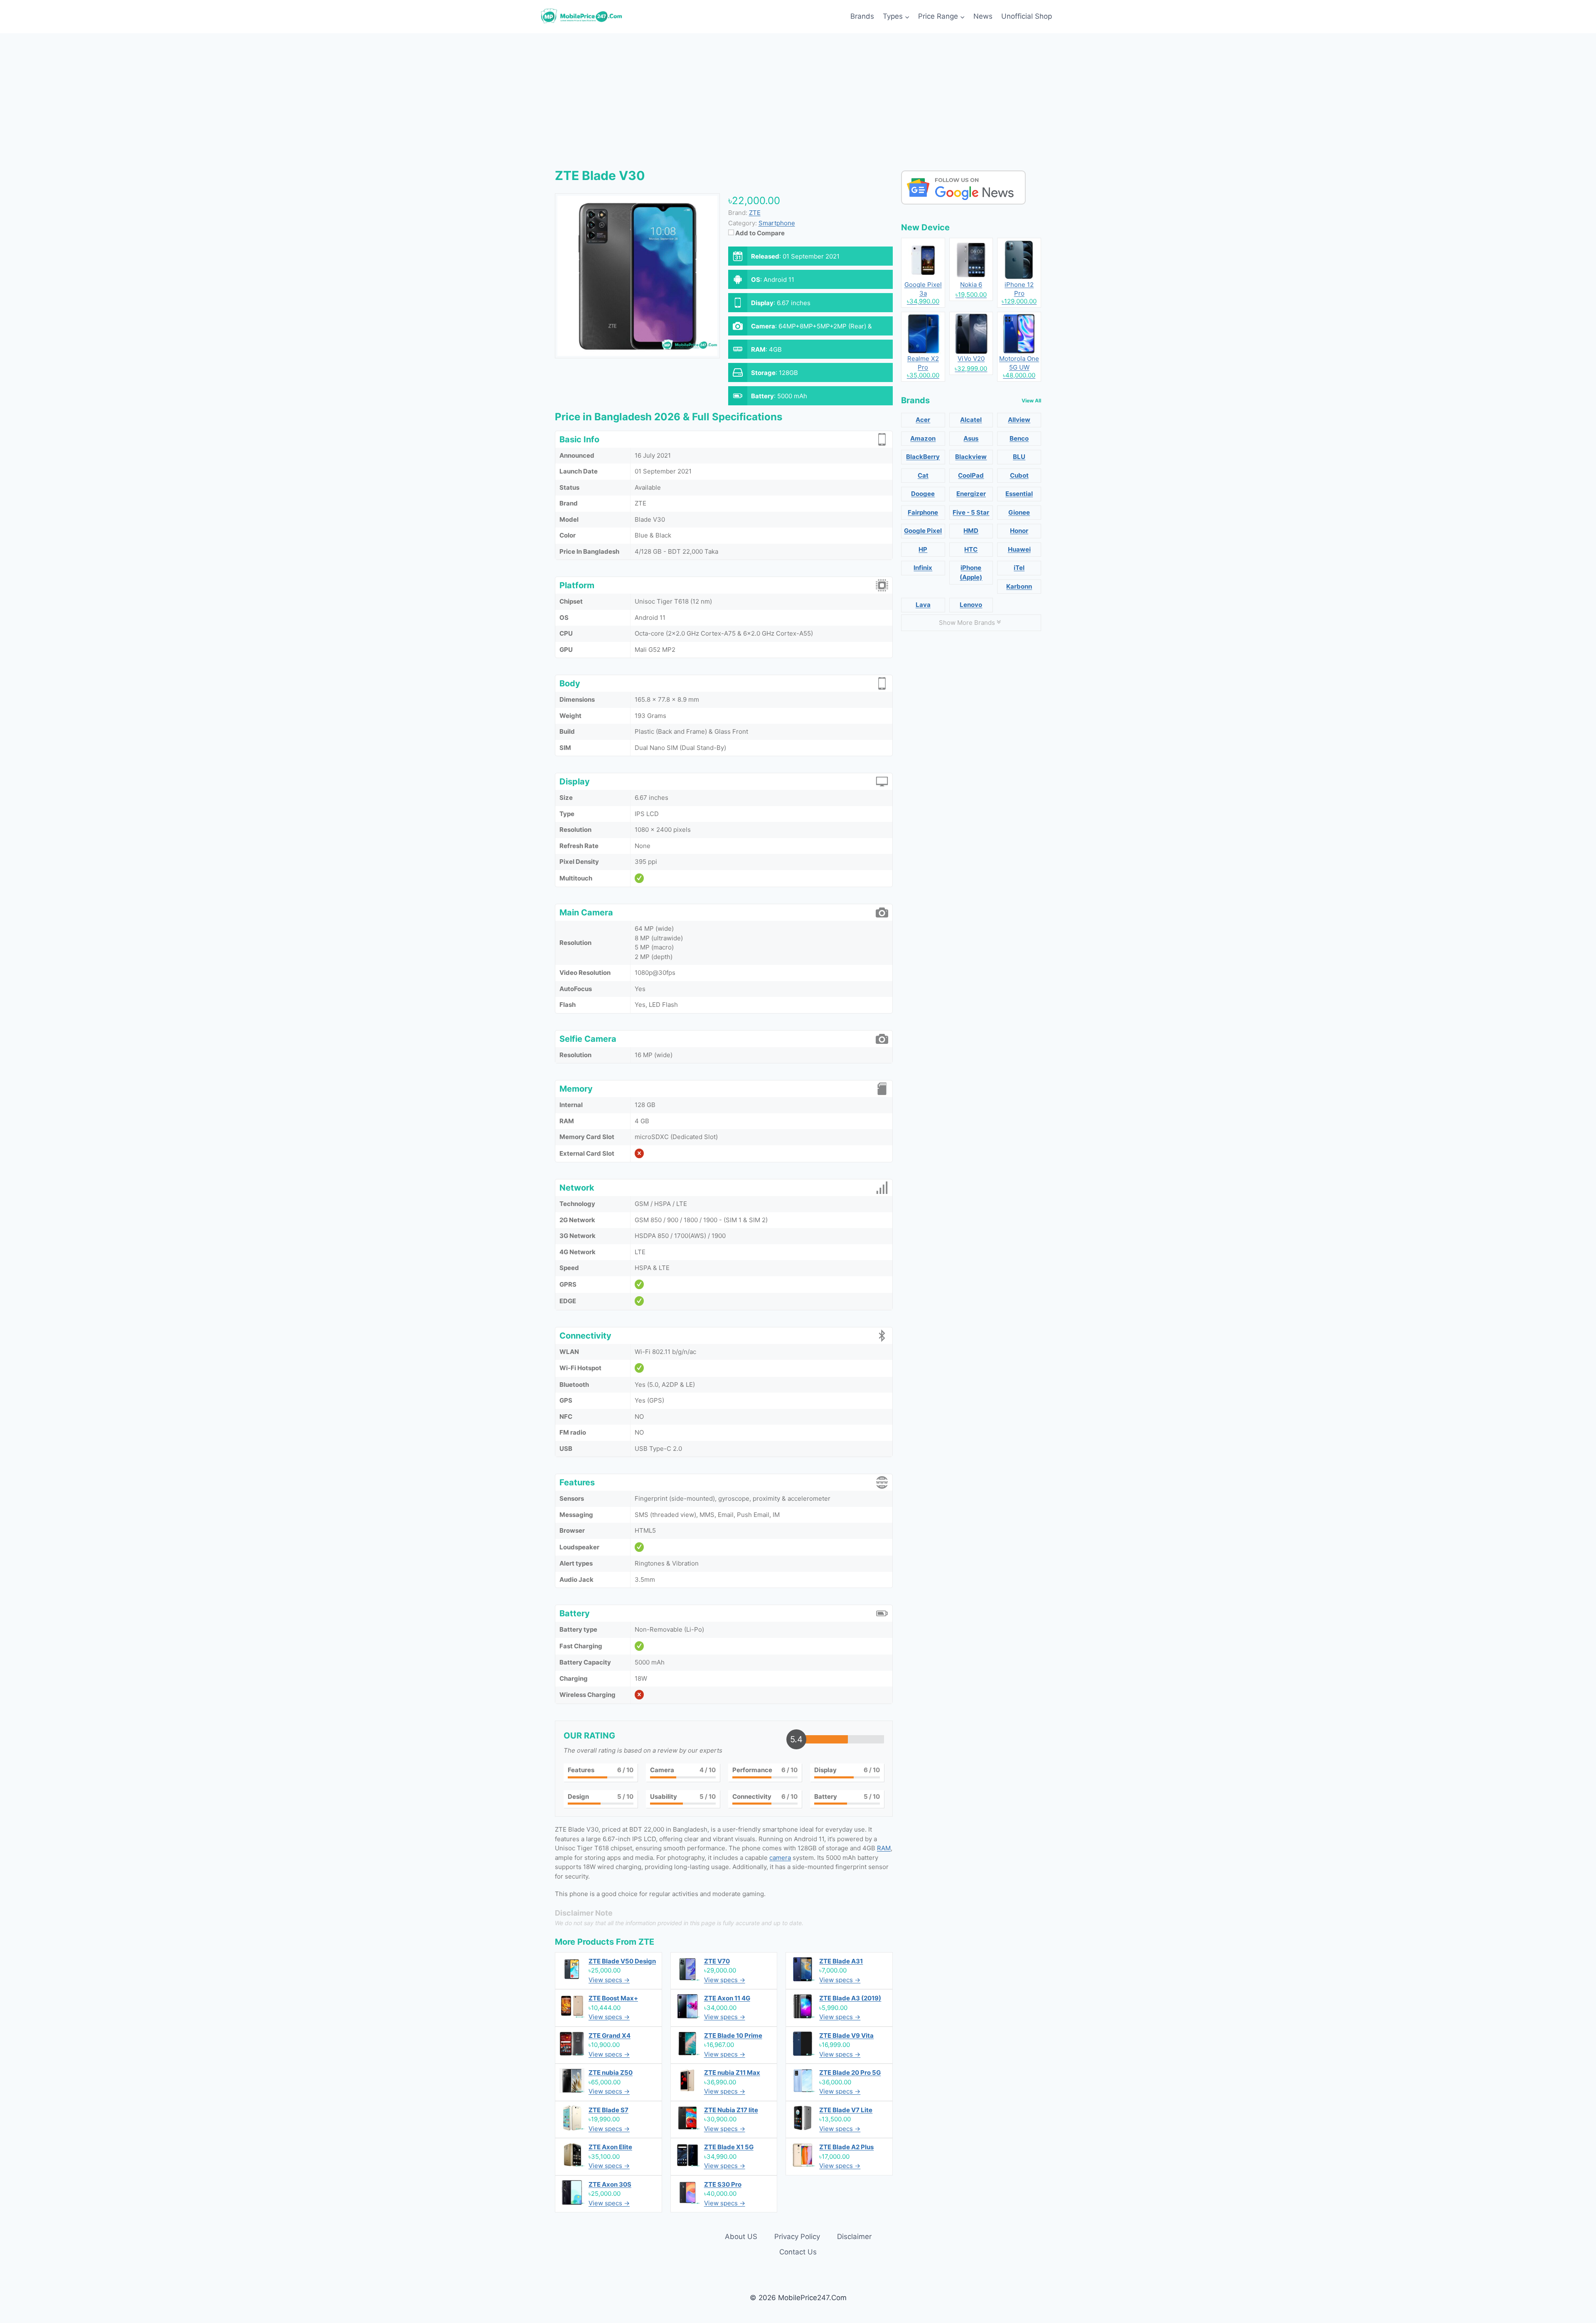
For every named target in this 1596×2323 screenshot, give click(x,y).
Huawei (1019, 549)
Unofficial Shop (1027, 16)
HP (923, 549)
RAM (884, 1848)
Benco (1019, 438)
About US (741, 2237)
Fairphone (923, 512)
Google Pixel (923, 531)
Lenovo (971, 605)
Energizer (971, 494)
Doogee (923, 494)
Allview (1019, 420)
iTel (1019, 568)
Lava (923, 605)
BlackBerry (923, 457)
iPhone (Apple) (971, 572)
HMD (971, 531)
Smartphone (777, 223)
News (983, 16)
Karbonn (1019, 586)
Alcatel (971, 420)
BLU (1019, 457)
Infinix (923, 568)
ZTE (646, 1942)
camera (780, 1858)
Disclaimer (854, 2237)
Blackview (971, 457)
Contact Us (798, 2252)
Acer (923, 420)
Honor (1019, 531)
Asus (971, 438)
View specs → (609, 1980)
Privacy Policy (797, 2237)
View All (1031, 401)
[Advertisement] (798, 96)
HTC (971, 549)
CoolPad (971, 475)
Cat (923, 475)
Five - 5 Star (971, 512)
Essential (1019, 494)
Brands (862, 16)
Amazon (923, 438)
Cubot (1019, 475)
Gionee (1019, 512)
